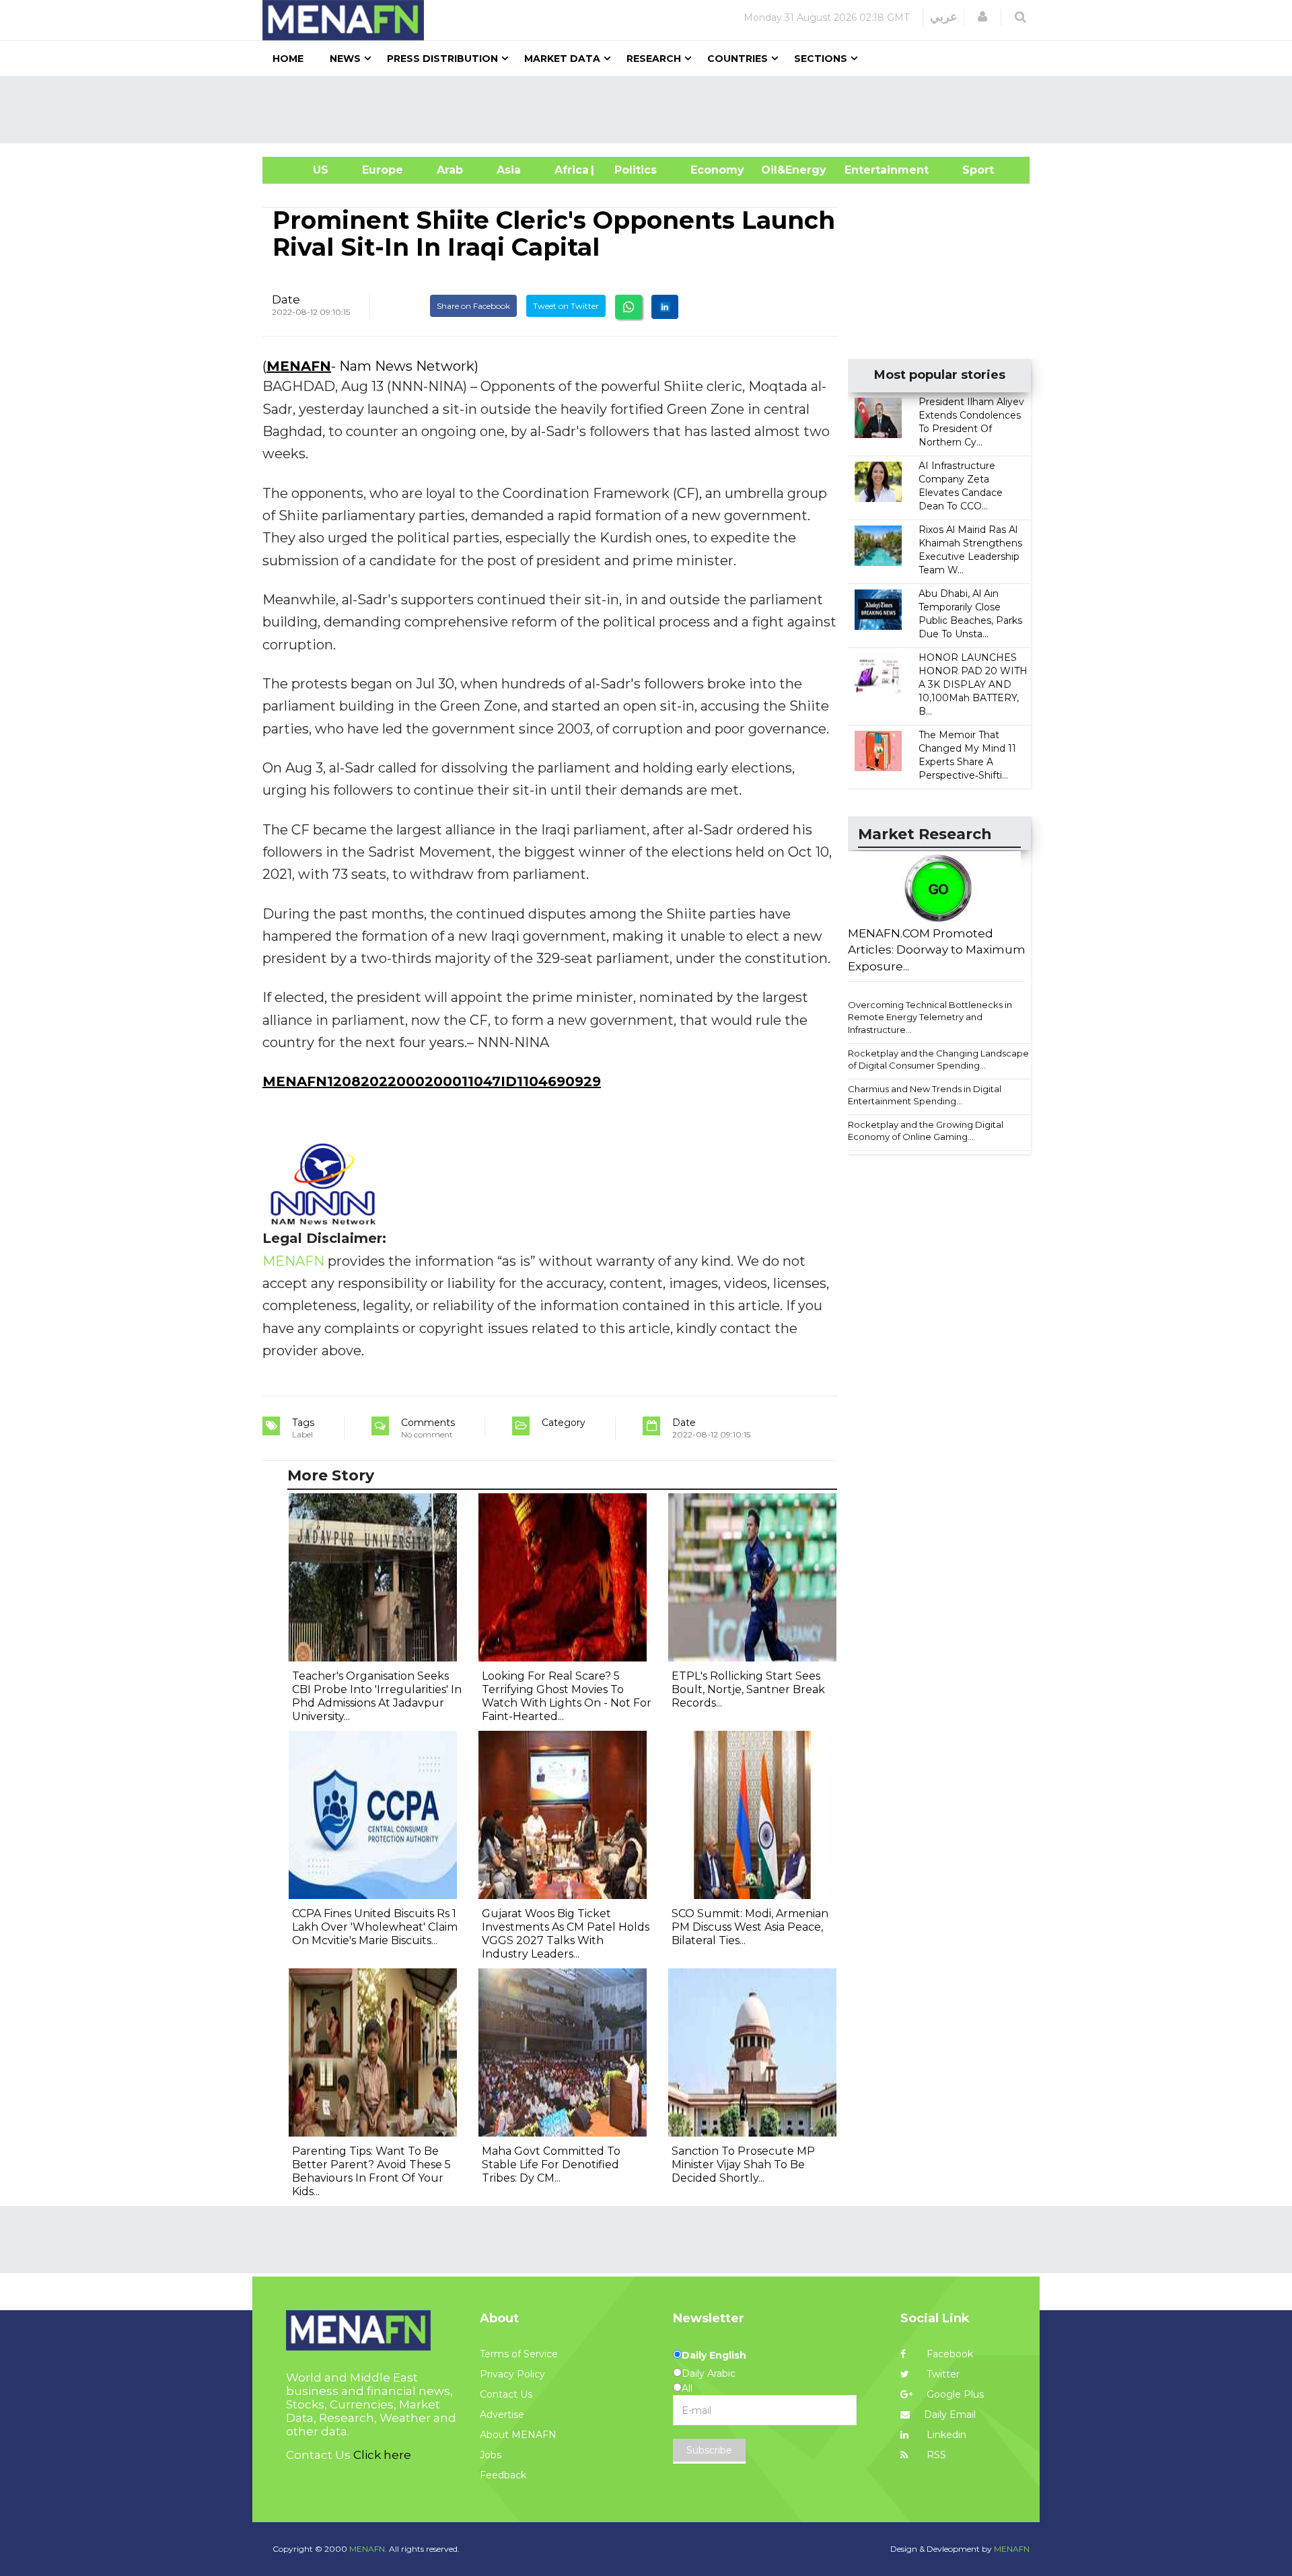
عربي (944, 17)
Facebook (948, 2354)
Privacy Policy (512, 2374)
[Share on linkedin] (665, 307)
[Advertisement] (651, 110)
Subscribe (709, 2450)
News (345, 59)
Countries (738, 59)
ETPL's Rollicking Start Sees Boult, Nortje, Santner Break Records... (748, 1689)
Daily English (714, 2355)
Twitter (942, 2374)
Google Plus (954, 2394)
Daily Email (950, 2414)
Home (288, 59)
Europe (383, 170)
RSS (935, 2455)
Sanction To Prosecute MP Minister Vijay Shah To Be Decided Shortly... (743, 2164)
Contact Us (506, 2394)
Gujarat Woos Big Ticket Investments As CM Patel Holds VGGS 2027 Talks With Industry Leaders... (566, 1934)
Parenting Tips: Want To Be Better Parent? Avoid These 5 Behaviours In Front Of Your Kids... (371, 2171)
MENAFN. (368, 2549)
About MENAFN (518, 2435)
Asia (509, 170)
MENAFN (299, 366)
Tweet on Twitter (566, 306)
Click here (382, 2455)
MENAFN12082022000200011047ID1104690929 (432, 1081)
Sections (821, 59)
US (304, 170)
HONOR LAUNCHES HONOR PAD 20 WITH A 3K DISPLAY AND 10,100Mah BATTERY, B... (973, 684)
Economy (717, 170)
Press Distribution (442, 59)
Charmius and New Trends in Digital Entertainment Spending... (925, 1095)
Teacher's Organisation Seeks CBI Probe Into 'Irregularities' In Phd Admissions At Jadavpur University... (377, 1696)
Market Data (562, 59)
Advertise (502, 2414)
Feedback (503, 2475)
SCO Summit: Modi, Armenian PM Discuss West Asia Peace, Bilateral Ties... (750, 1927)
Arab (450, 170)
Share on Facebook (473, 306)
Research (654, 59)
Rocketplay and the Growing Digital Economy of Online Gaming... (926, 1131)
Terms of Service (519, 2354)
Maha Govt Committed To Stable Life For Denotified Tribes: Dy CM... (551, 2164)
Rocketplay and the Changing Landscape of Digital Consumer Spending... (938, 1060)
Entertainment (866, 170)
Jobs (491, 2455)
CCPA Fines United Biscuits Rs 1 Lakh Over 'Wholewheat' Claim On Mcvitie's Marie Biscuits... (375, 1927)
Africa (570, 170)
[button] (982, 17)
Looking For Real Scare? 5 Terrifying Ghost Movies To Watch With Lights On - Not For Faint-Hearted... (567, 1696)
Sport (970, 170)
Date (286, 299)
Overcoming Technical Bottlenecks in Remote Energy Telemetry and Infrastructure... (930, 1017)
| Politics (632, 170)
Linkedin (945, 2435)
